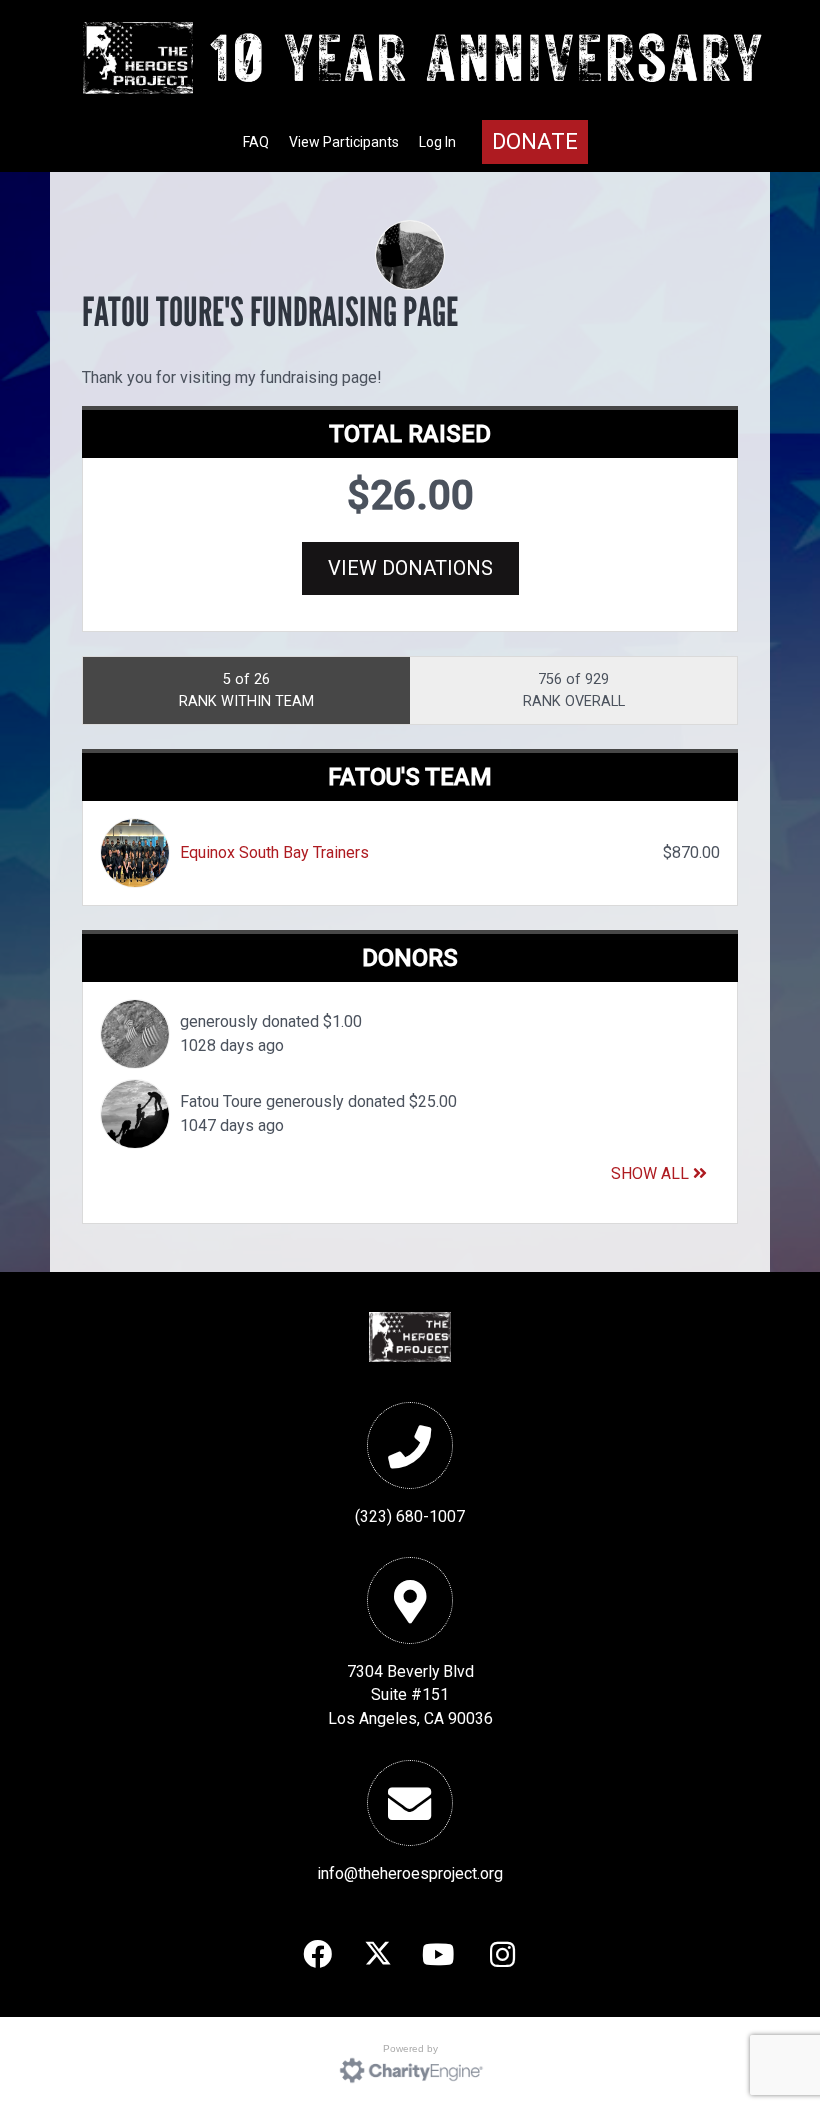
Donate (535, 141)
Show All (652, 1173)
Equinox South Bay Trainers (274, 852)
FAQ (256, 142)
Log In (437, 142)
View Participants (344, 142)
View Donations (410, 568)
